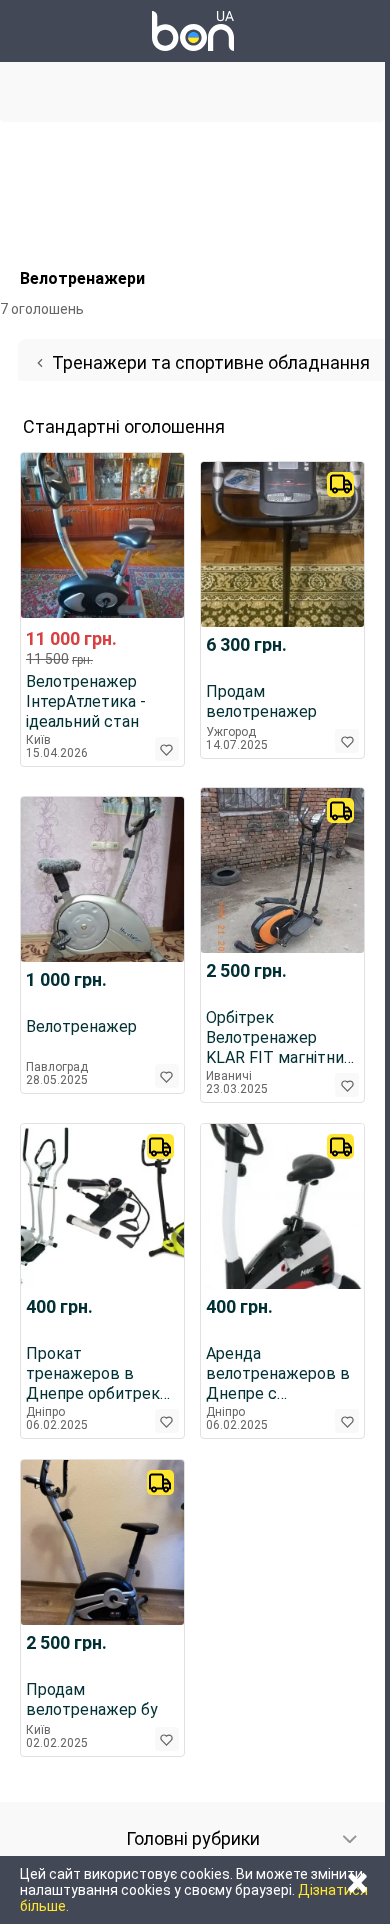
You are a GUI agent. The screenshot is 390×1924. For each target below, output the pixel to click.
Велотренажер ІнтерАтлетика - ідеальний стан (86, 701)
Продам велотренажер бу (92, 1699)
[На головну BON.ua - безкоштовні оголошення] (193, 31)
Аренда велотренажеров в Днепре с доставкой (278, 1374)
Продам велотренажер (261, 701)
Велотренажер (81, 1026)
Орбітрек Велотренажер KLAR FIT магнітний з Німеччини (279, 1038)
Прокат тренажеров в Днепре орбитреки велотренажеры (97, 1374)
